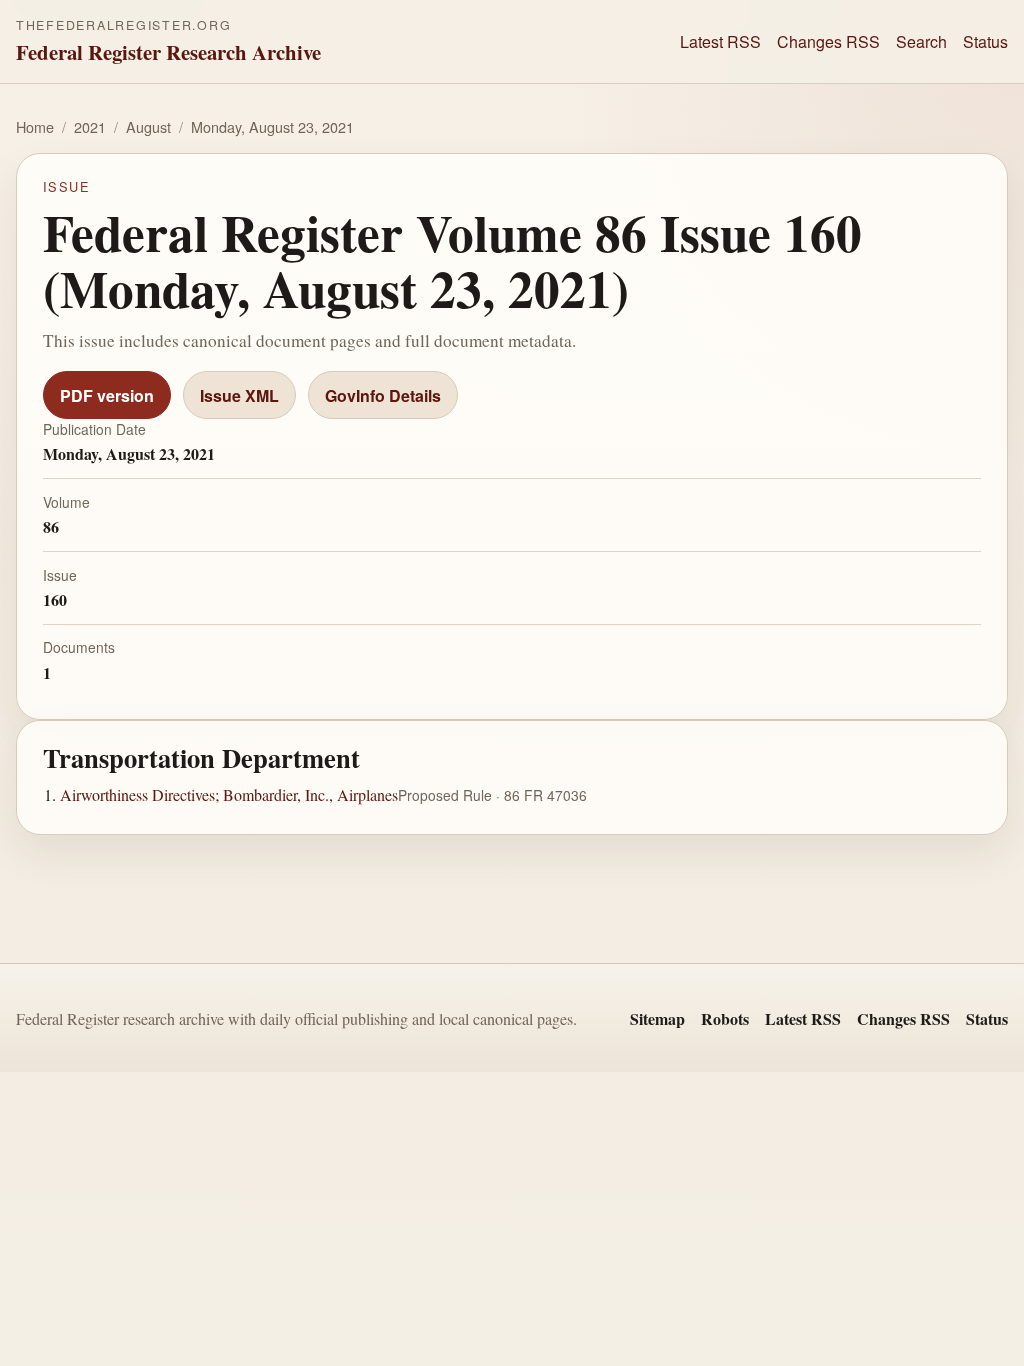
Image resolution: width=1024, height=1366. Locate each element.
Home (35, 126)
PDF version (107, 395)
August (148, 126)
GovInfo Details (383, 395)
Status (985, 41)
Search (921, 41)
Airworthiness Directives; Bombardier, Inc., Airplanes (229, 794)
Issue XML (239, 395)
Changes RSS (828, 41)
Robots (725, 1018)
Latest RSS (720, 41)
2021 (90, 126)
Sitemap (657, 1018)
